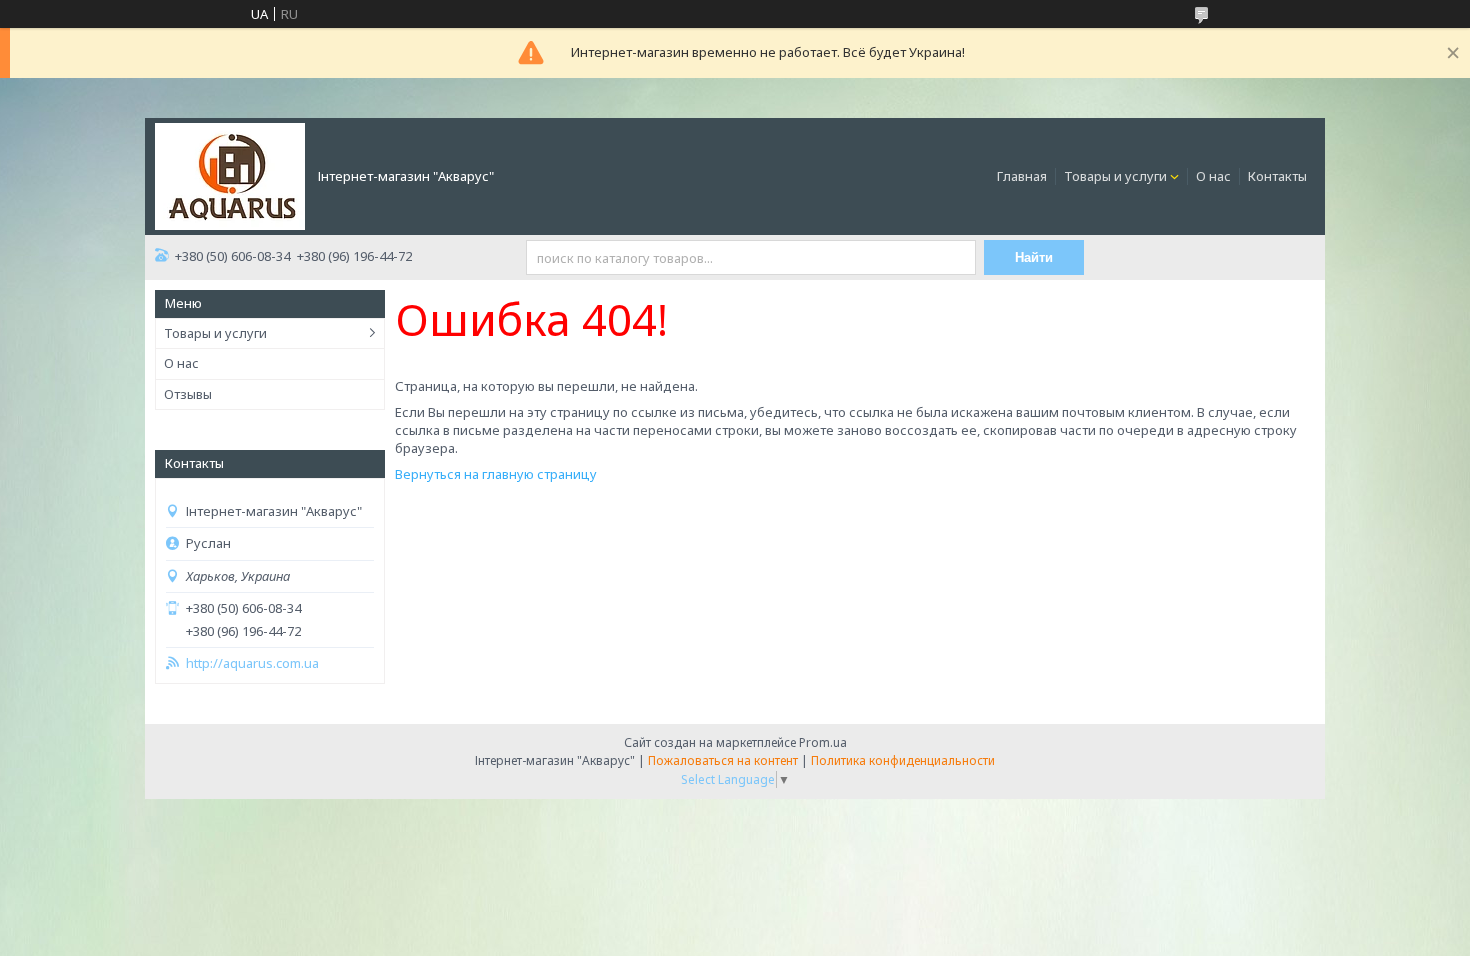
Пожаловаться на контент (723, 760)
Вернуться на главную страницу (496, 474)
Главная (1022, 176)
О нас (1213, 176)
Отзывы (188, 394)
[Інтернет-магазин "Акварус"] (230, 175)
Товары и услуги (1115, 176)
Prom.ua (823, 742)
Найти (1034, 257)
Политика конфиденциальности (903, 760)
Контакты (1277, 176)
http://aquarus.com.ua (252, 663)
